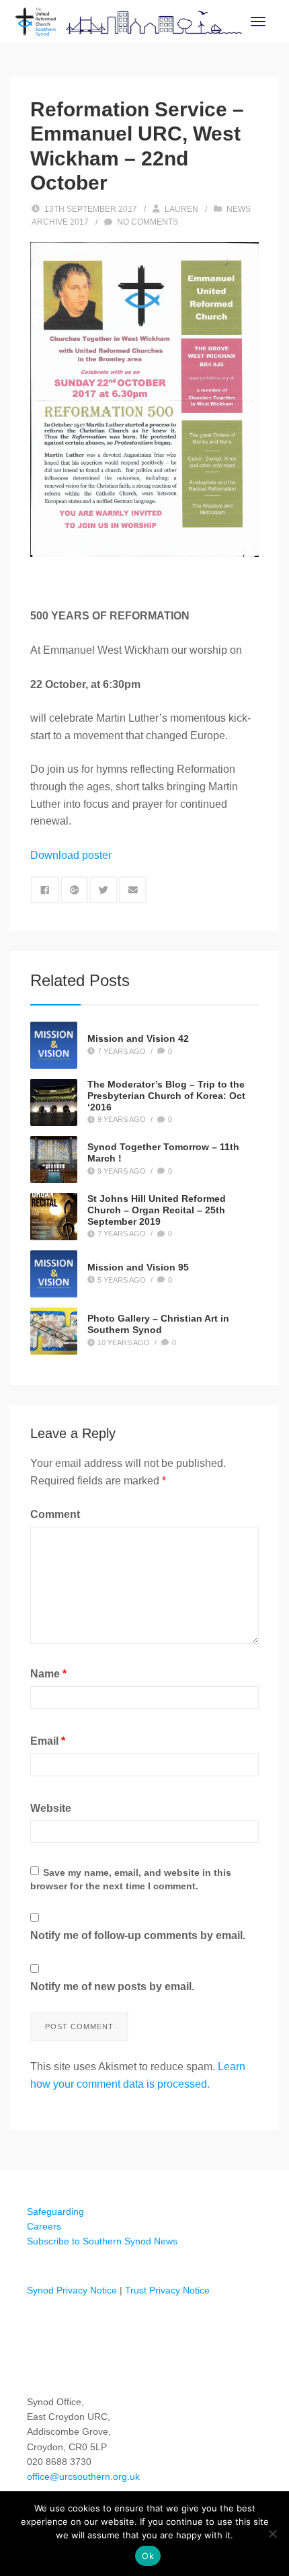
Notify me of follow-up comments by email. (138, 1935)
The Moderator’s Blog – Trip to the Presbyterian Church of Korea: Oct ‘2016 (166, 1096)
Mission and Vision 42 (138, 1038)
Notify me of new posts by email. (112, 1986)
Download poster (71, 855)
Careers (44, 2226)
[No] (272, 2534)
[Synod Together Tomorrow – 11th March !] (54, 1160)
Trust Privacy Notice (167, 2290)
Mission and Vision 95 (138, 1267)
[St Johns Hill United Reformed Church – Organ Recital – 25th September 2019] (54, 1217)
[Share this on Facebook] (45, 890)
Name (48, 1674)
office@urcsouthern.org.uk (83, 2476)
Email (48, 1741)
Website (51, 1808)
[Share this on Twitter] (104, 890)
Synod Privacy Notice (72, 2290)
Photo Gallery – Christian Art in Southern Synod (158, 1324)
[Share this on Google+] (75, 890)
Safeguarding (55, 2211)
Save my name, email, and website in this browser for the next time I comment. (131, 1879)
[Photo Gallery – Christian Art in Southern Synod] (54, 1331)
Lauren (181, 209)
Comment (55, 1514)
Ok (148, 2556)
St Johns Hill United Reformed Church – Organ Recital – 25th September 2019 (157, 1210)
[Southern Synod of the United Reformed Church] (129, 21)
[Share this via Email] (133, 890)
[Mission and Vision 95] (54, 1274)
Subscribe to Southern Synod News (102, 2241)
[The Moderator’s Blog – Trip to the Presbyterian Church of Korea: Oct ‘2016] (54, 1102)
